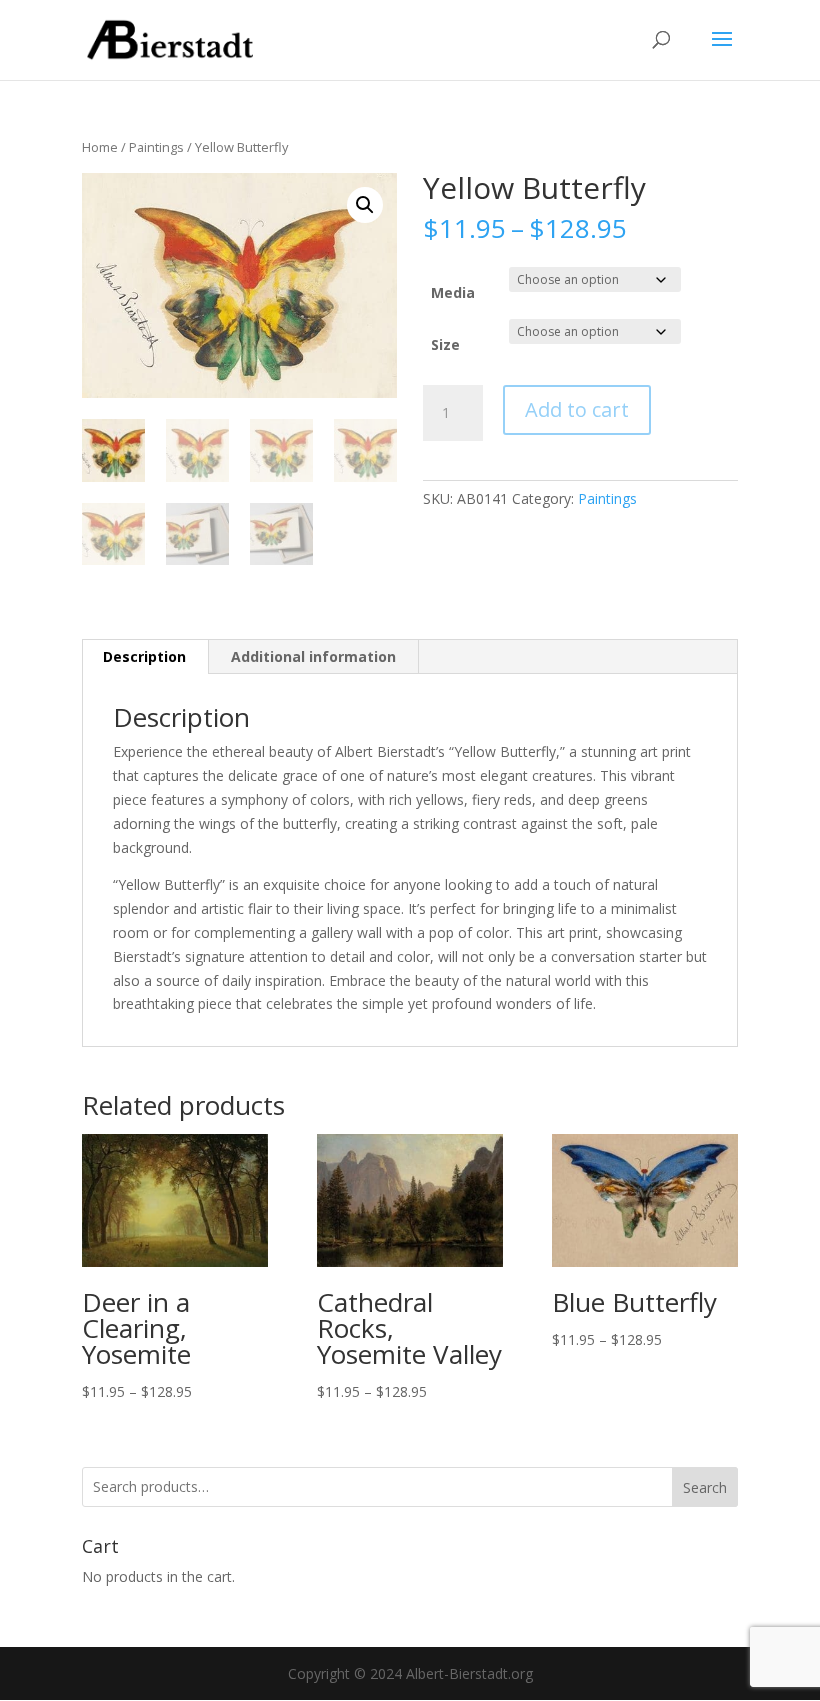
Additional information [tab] (313, 656)
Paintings (156, 147)
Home (100, 147)
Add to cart (577, 409)
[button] (365, 205)
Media (453, 292)
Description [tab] (144, 656)
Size (445, 344)
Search (705, 1487)
